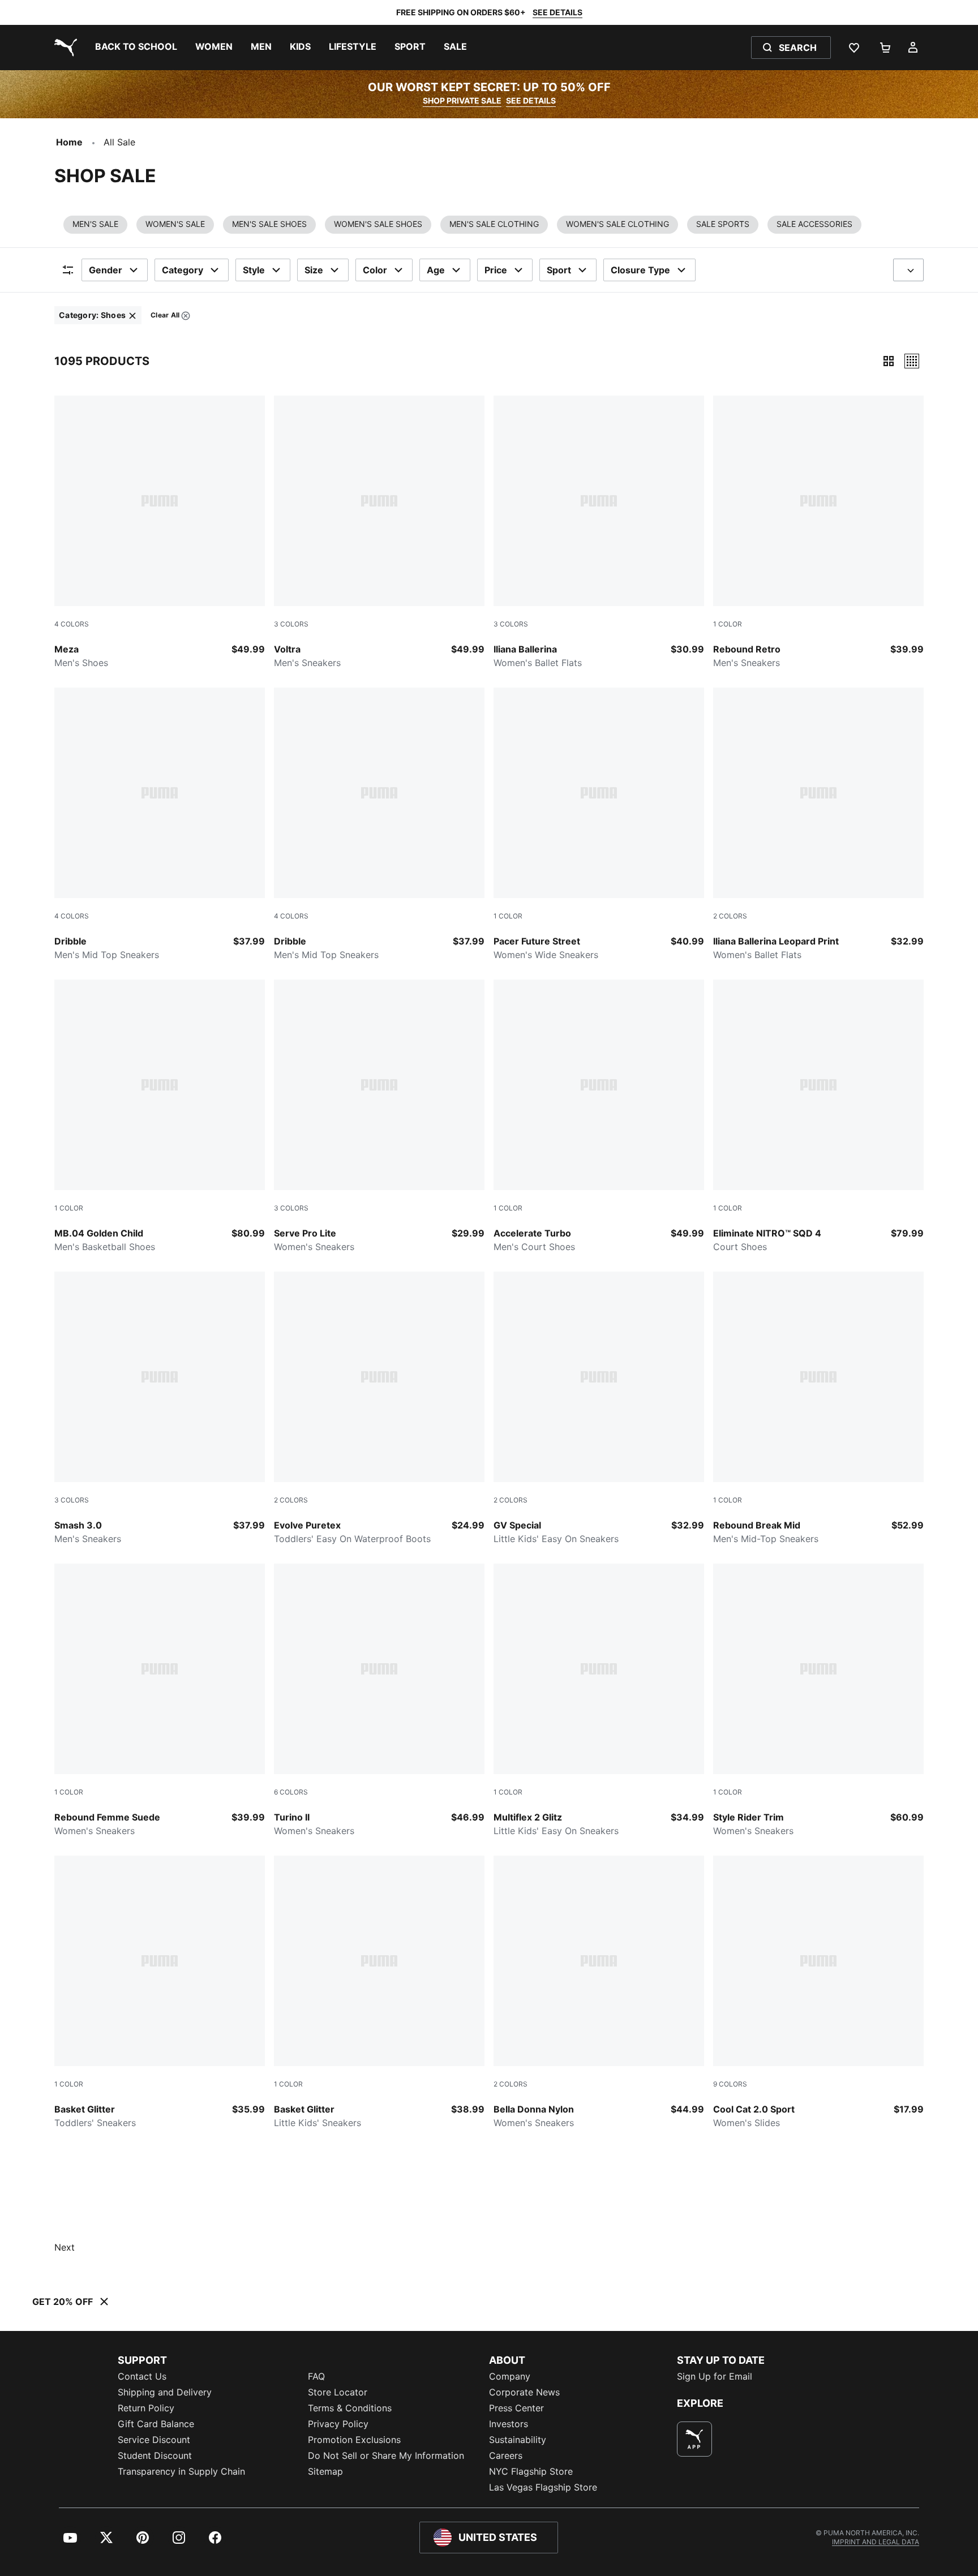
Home (69, 142)
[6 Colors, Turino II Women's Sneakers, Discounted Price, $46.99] (379, 1701)
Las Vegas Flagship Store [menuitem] (543, 2487)
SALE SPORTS (723, 224)
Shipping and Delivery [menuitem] (165, 2392)
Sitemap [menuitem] (325, 2471)
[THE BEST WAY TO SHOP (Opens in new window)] (694, 2439)
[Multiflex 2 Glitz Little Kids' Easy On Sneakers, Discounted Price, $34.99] (599, 1701)
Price (496, 270)
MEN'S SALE (95, 224)
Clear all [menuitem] (165, 317)
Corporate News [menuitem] (524, 2392)
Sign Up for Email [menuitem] (715, 2376)
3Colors (291, 624)
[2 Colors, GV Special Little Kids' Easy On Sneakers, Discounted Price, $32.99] (599, 1409)
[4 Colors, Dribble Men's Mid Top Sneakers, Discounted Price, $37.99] (160, 825)
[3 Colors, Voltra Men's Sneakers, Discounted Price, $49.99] (379, 533)
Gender (106, 270)
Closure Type (640, 270)
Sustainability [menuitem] (518, 2440)
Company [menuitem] (510, 2376)
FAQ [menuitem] (316, 2376)
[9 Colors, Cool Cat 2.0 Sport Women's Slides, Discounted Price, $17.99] (818, 1993)
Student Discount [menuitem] (155, 2455)
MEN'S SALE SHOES (269, 224)
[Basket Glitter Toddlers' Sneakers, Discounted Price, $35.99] (160, 1993)
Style (254, 270)
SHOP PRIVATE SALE (462, 100)
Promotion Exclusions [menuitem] (354, 2440)
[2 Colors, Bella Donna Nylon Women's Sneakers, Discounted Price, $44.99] (599, 1993)
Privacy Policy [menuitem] (338, 2424)
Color (375, 270)
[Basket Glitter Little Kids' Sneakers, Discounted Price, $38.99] (379, 1993)
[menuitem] (136, 48)
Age (436, 270)
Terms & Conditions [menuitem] (350, 2408)
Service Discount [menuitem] (154, 2440)
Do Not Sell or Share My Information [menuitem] (386, 2455)
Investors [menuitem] (509, 2424)
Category (183, 270)
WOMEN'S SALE (175, 224)
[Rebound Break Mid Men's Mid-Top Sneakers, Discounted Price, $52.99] (818, 1409)
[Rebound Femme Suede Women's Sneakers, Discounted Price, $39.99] (160, 1701)
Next (65, 2247)
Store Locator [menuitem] (338, 2392)
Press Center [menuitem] (516, 2408)
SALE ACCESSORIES (814, 224)
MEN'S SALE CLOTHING (494, 224)
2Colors (730, 916)
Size (314, 270)
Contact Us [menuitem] (142, 2376)
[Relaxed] (912, 361)
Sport (559, 270)
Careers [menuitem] (506, 2455)
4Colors (72, 624)
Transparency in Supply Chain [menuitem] (181, 2471)
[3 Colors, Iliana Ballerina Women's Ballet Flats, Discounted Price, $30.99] (599, 533)
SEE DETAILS (557, 12)
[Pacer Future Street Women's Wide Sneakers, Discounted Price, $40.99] (599, 825)
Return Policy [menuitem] (146, 2408)
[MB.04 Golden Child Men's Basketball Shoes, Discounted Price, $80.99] (160, 1117)
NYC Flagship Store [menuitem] (531, 2471)
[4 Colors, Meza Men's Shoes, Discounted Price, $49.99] (160, 533)
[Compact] (889, 361)
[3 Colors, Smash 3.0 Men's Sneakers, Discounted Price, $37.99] (160, 1409)
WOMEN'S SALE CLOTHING (617, 224)
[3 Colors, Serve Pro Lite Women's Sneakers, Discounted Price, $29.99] (379, 1117)
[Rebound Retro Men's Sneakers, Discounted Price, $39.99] (818, 533)
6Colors (291, 1792)
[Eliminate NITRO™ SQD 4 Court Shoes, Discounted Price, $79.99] (818, 1117)
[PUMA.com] (63, 48)
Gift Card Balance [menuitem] (156, 2424)
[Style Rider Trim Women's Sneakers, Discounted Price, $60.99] (818, 1701)
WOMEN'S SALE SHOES (378, 224)
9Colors (730, 2084)
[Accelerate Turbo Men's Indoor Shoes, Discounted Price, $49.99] (599, 1117)
